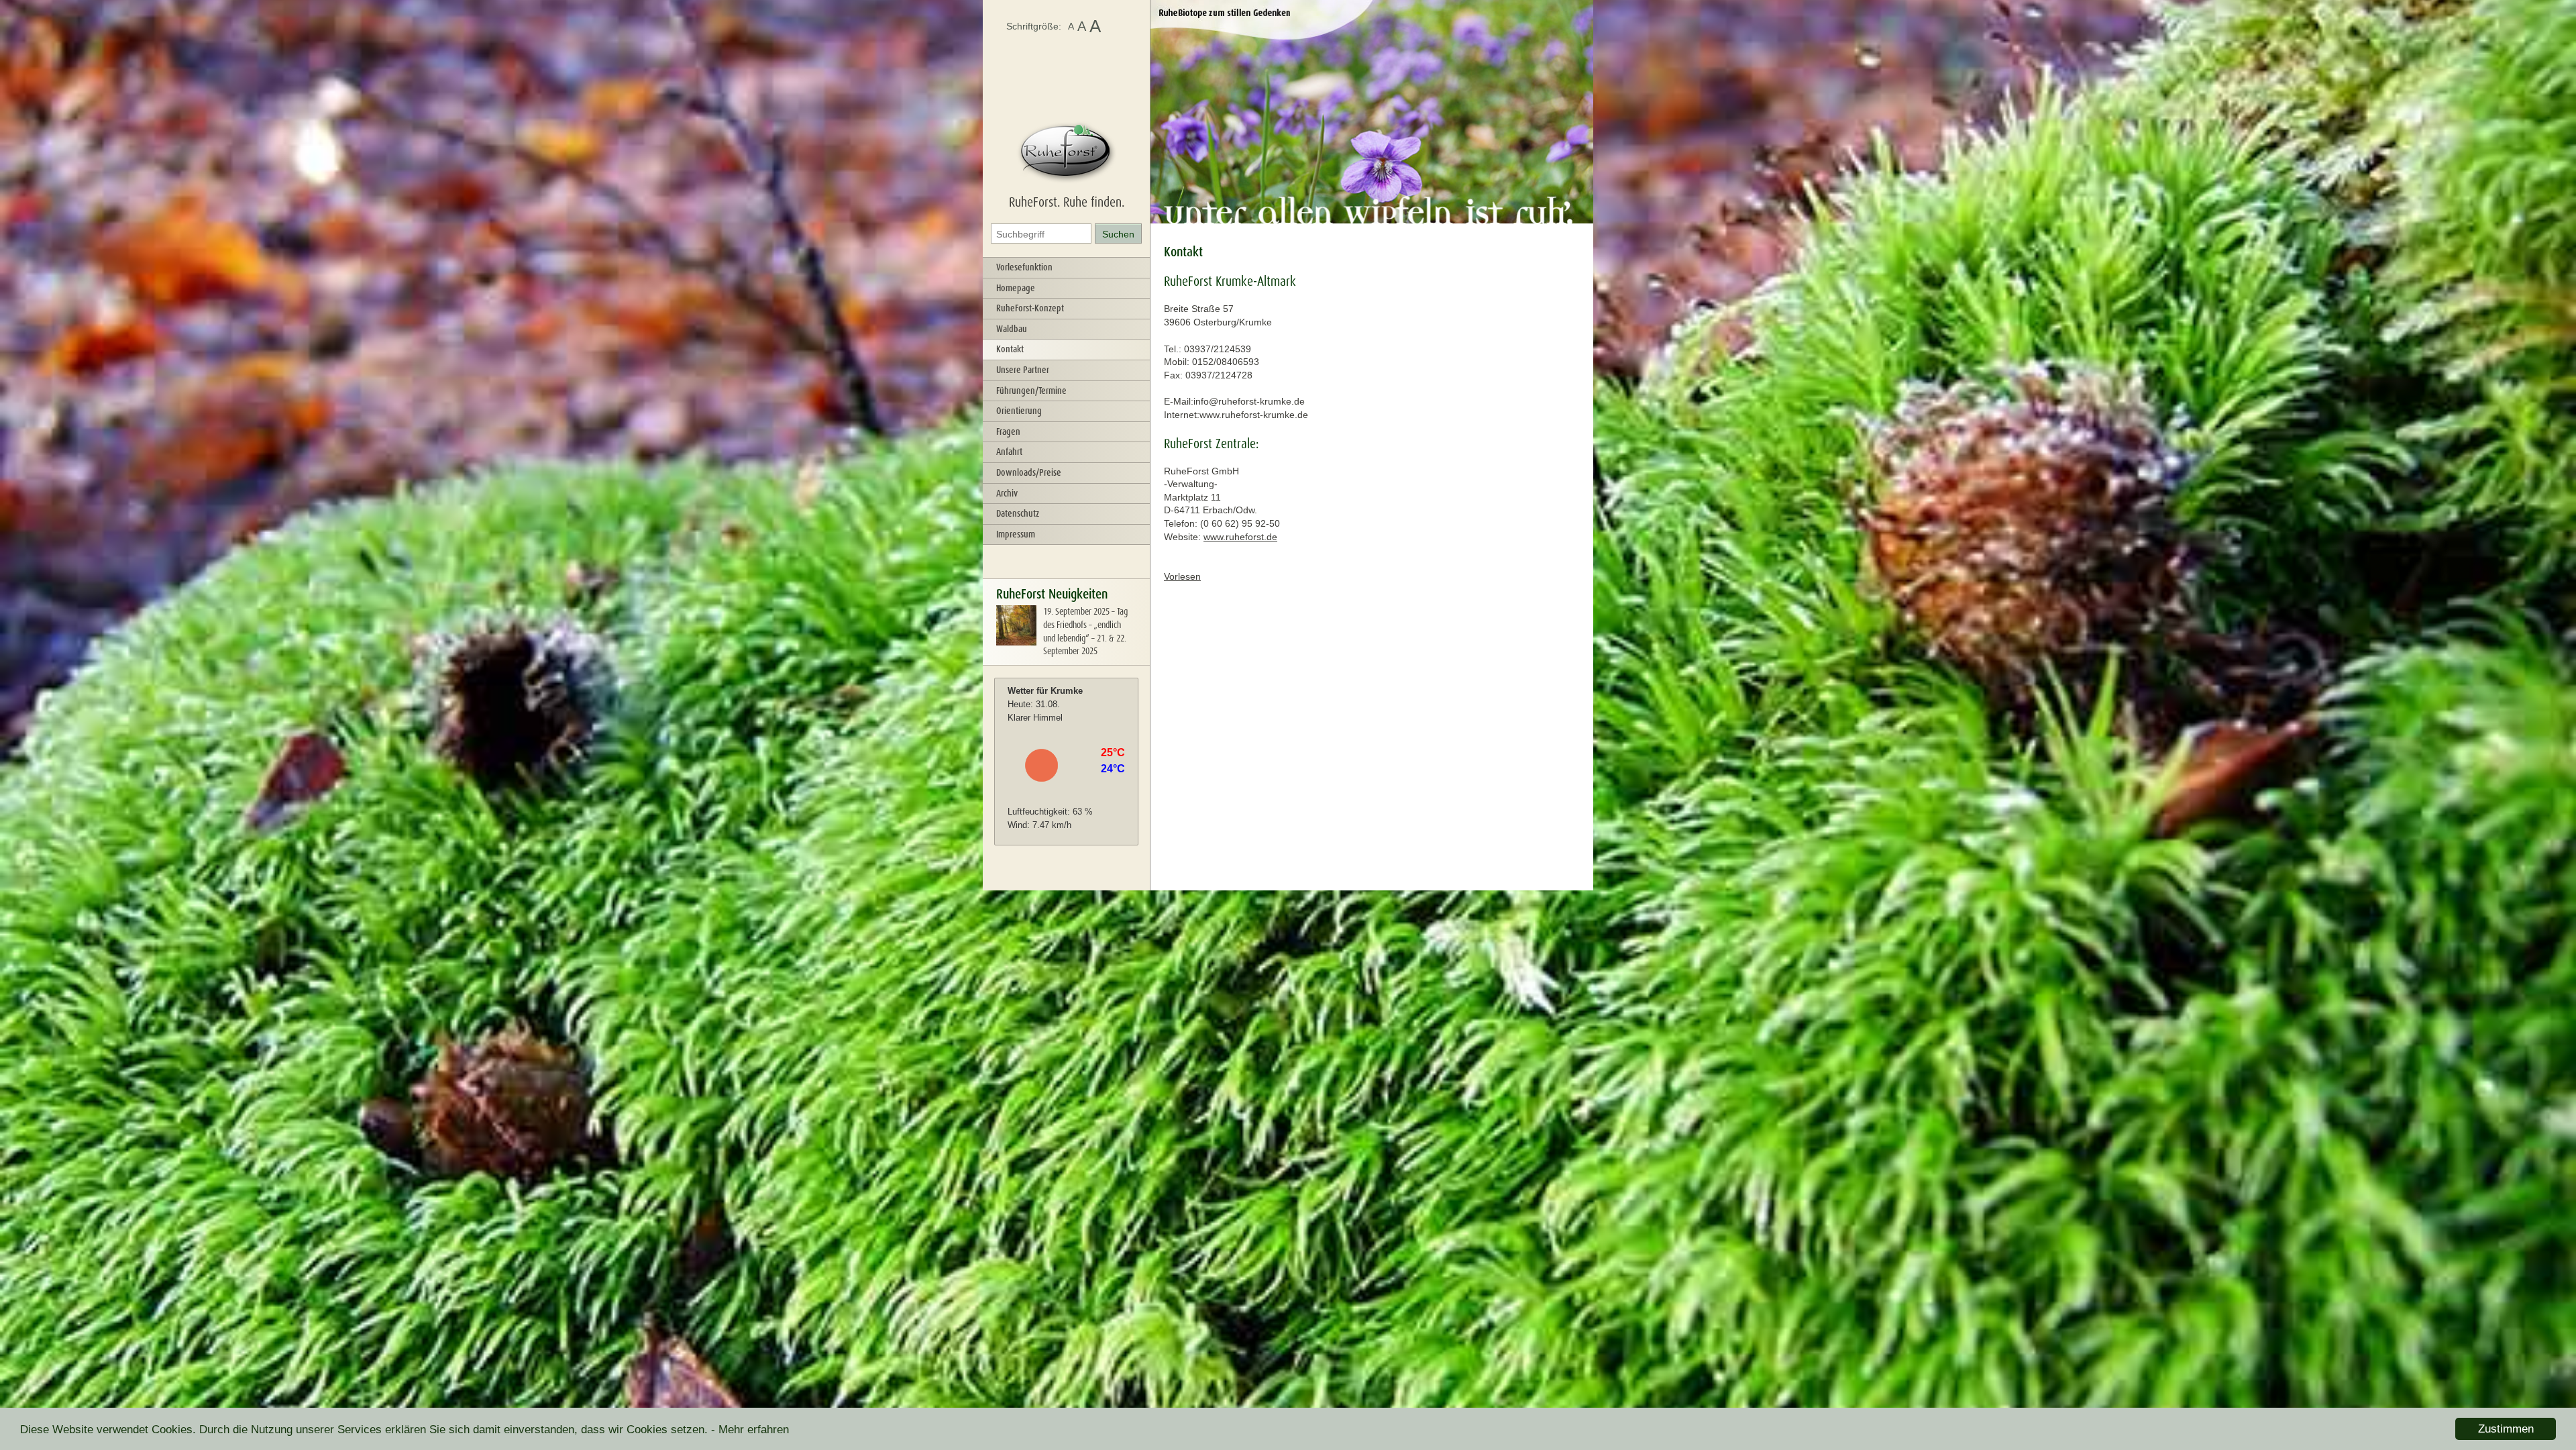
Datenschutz (1018, 513)
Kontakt (1010, 349)
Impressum (1016, 534)
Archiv (1007, 493)
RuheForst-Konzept (1030, 308)
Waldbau (1012, 329)
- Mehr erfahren (750, 1430)
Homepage (1016, 288)
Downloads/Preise (1029, 472)
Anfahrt (1009, 452)
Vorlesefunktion (1024, 267)
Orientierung (1019, 411)
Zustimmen (2506, 1429)
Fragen (1008, 431)
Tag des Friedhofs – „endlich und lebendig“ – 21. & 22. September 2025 (1085, 631)
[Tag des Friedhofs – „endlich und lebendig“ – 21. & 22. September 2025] (1016, 642)
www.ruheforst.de (1240, 537)
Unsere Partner (1023, 370)
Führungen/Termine (1031, 391)
